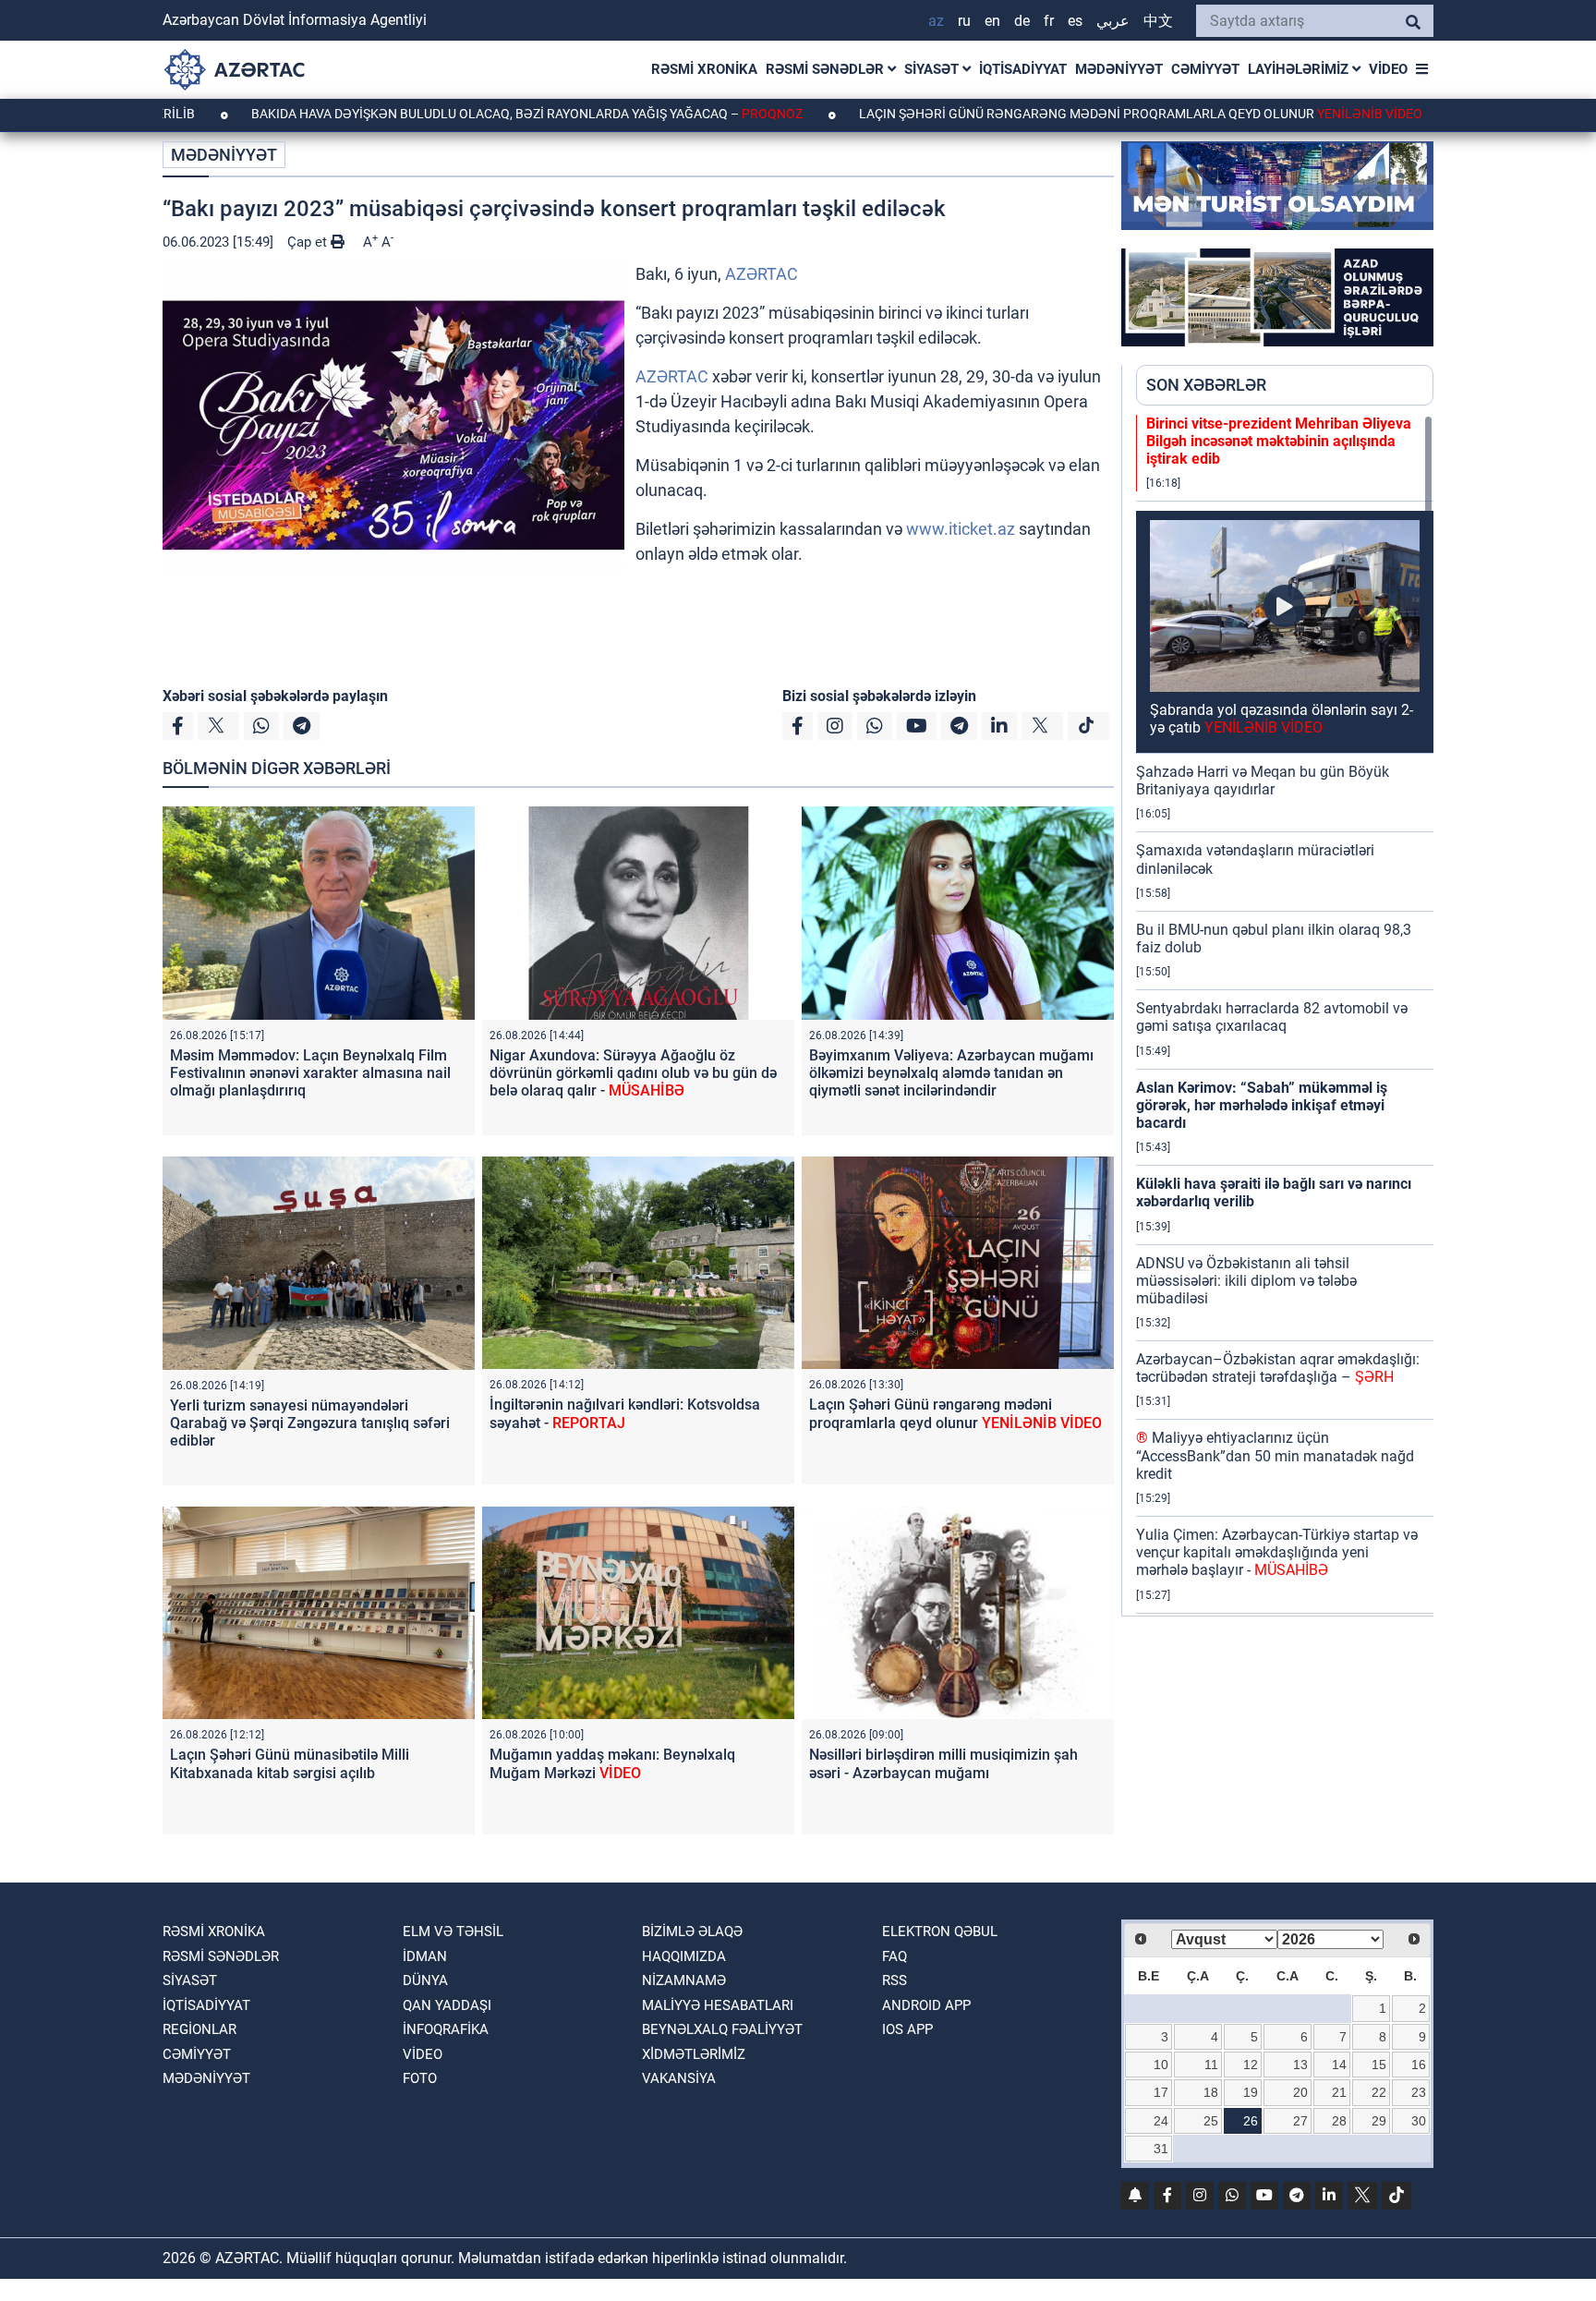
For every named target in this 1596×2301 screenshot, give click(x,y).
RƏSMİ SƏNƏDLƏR (827, 69)
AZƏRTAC (762, 274)
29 (1379, 2121)
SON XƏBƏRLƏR (1206, 385)
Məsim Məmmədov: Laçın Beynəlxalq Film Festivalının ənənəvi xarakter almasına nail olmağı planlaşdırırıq (310, 1073)
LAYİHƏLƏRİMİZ (1300, 69)
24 (1161, 2121)
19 (1251, 2092)
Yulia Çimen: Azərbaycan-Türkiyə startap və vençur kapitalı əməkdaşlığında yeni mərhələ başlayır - (1277, 1552)
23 (1419, 2092)
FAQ (895, 1956)
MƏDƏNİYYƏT (1119, 69)
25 (1211, 2121)
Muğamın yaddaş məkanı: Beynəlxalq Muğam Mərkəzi (612, 1763)
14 (1339, 2065)
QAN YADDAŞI (447, 2005)
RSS (895, 1980)
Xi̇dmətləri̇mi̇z (694, 2054)
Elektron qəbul (940, 1932)
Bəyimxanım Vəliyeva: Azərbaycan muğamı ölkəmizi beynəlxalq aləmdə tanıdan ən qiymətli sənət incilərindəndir (951, 1073)
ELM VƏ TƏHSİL (453, 1932)
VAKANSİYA (679, 2078)
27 (1300, 2121)
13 (1300, 2065)
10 (1161, 2065)
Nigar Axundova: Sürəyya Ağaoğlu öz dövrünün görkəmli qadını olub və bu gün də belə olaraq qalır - (633, 1073)
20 (1300, 2092)
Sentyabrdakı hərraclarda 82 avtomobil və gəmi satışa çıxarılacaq (1272, 1017)
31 (1161, 2149)
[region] (1285, 1015)
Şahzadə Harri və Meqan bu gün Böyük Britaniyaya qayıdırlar (1263, 781)
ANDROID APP (926, 2005)
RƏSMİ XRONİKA (704, 69)
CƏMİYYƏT (1205, 69)
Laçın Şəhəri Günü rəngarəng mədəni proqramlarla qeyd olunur (1039, 114)
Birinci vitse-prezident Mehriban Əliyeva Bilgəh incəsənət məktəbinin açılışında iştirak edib (1279, 441)
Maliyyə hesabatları (718, 2005)
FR (1049, 21)
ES (1075, 21)
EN (992, 21)
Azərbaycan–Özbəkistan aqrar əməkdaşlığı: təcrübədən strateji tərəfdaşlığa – (1278, 1368)
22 (1379, 2092)
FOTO (420, 2078)
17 (1161, 2092)
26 (1251, 2121)
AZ (936, 21)
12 (1251, 2065)
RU (964, 21)
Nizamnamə (684, 1980)
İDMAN (425, 1956)
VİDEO (1388, 69)
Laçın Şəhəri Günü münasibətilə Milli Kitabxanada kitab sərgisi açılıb (290, 1763)
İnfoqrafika (446, 2029)
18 (1211, 2092)
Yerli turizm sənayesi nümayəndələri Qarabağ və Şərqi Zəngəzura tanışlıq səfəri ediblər (310, 1423)
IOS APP (907, 2029)
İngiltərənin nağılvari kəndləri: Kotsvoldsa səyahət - (625, 1413)
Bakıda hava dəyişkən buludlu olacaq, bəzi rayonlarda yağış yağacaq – (425, 114)
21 (1339, 2092)
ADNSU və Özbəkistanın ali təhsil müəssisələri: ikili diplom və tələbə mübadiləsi (1246, 1281)
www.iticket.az (961, 529)
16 (1419, 2065)
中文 (1158, 21)
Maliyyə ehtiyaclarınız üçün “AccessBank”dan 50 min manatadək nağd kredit (1275, 1455)
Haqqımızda (684, 1956)
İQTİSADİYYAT (1023, 69)
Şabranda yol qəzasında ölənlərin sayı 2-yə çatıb (1282, 719)
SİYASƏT (933, 69)
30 (1419, 2121)
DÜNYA (425, 1980)
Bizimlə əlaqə (692, 1932)
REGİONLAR (199, 2029)
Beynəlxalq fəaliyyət (722, 2029)
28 (1339, 2121)
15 (1379, 2065)
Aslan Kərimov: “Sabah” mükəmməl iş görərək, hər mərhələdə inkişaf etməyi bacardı (1262, 1105)
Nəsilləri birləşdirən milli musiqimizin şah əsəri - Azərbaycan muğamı (943, 1763)
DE (1022, 21)
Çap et (309, 242)
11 (1211, 2065)
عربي (1113, 21)
